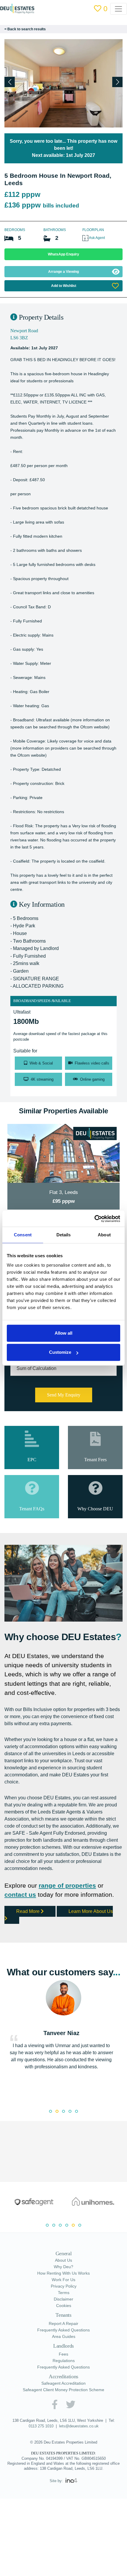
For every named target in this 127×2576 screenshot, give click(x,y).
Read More (30, 1958)
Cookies (64, 2354)
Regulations (64, 2408)
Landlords (63, 2394)
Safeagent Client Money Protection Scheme (63, 2438)
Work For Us (63, 2328)
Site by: (57, 2528)
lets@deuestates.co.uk (79, 2474)
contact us (21, 1941)
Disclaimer (64, 2347)
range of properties (71, 1932)
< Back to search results (26, 29)
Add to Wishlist (63, 286)
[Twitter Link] (71, 2452)
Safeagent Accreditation (63, 2431)
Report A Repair (63, 2371)
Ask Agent (98, 238)
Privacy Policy (64, 2334)
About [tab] (104, 1235)
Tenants (63, 2363)
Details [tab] (64, 1235)
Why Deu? (64, 2315)
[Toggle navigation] (119, 9)
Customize (60, 1352)
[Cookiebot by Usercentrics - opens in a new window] (94, 1219)
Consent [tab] (23, 1235)
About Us (63, 2308)
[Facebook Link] (54, 2452)
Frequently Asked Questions (63, 2378)
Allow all (63, 1333)
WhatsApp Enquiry (63, 254)
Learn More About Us (60, 1962)
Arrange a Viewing (63, 271)
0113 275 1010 (40, 2474)
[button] (117, 82)
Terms (64, 2341)
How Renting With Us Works (64, 2321)
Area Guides (64, 2384)
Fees (63, 2402)
